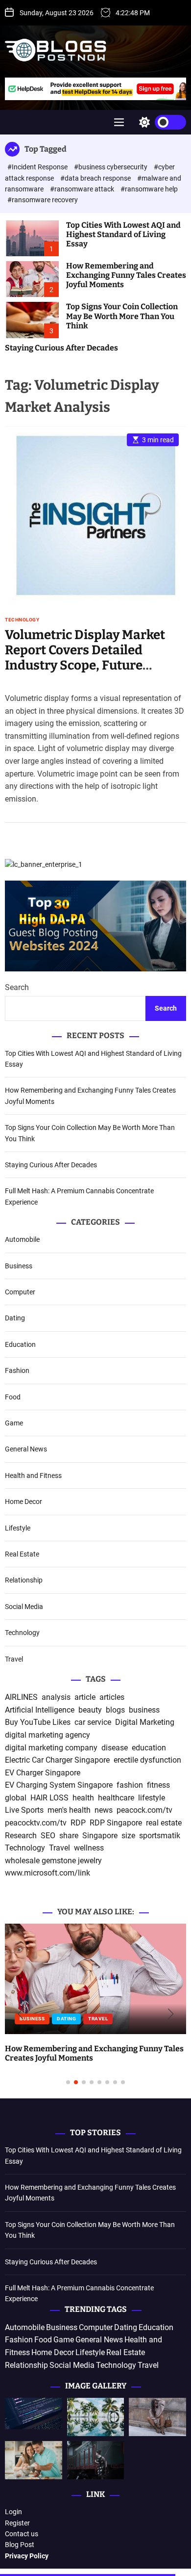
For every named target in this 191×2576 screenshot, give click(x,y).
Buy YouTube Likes (38, 1722)
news (104, 1810)
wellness (89, 1848)
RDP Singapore (116, 1823)
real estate (164, 1823)
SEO (48, 1836)
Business (19, 1266)
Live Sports (24, 1810)
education (149, 1748)
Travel (14, 1659)
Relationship (24, 1580)
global (16, 1798)
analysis (56, 1697)
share (69, 1836)
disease (115, 1748)
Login (13, 2512)
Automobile (22, 1239)
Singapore (100, 1836)
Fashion (17, 1370)
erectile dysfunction (147, 1760)
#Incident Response (38, 167)
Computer (20, 1292)
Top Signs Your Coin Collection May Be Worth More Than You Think (122, 316)
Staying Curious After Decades (61, 348)
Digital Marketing (145, 1722)
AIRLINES (21, 1697)
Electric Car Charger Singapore (57, 1760)
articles (112, 1697)
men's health (69, 1810)
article (85, 1697)
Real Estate (22, 1554)
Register (17, 2523)
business (144, 1710)
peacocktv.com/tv (36, 1823)
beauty (90, 1710)
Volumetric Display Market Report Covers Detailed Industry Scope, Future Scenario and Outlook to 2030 (94, 658)
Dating (15, 1318)
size (128, 1836)
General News (26, 1449)
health (83, 1798)
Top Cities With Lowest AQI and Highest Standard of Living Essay (123, 234)
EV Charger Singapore (43, 1773)
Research (21, 1836)
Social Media (24, 1607)
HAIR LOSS (49, 1798)
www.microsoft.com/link (48, 1873)
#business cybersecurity (111, 167)
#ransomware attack (83, 189)
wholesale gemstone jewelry (53, 1861)
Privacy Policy (27, 2556)
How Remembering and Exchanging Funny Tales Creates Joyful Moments (126, 275)
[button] (20, 2014)
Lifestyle (18, 1528)
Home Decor (24, 1502)
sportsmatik (160, 1836)
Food (13, 1397)
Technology (22, 620)
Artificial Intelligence (40, 1710)
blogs (115, 1710)
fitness (158, 1785)
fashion (130, 1785)
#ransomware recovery (43, 200)
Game (14, 1423)
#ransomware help (149, 189)
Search (17, 987)
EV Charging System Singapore (59, 1785)
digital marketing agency (48, 1735)
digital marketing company (51, 1748)
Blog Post (20, 2545)
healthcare (116, 1798)
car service (93, 1722)
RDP (78, 1823)
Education (20, 1344)
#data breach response (96, 178)
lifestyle (152, 1798)
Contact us (22, 2534)
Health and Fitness (33, 1476)
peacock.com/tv (144, 1810)
